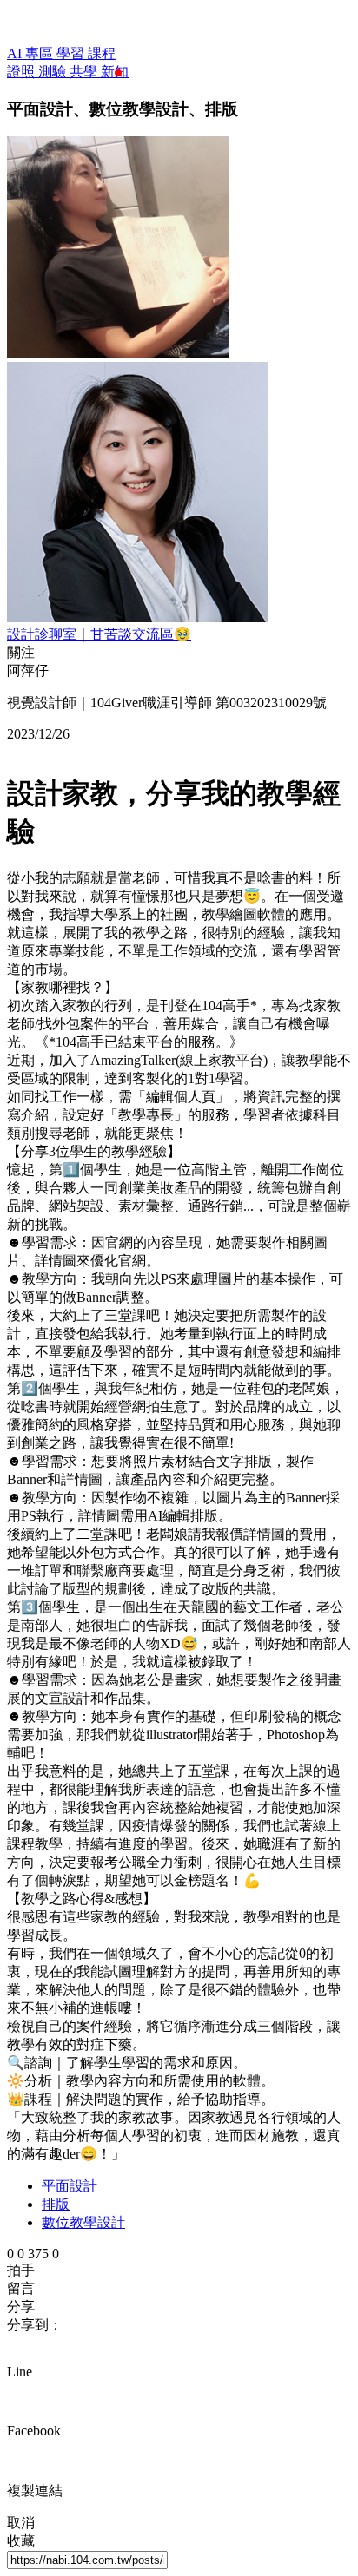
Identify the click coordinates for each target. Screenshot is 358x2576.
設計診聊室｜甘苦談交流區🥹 (99, 634)
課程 (102, 53)
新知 (115, 72)
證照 (23, 72)
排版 (56, 2204)
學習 (72, 53)
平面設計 (70, 2186)
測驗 (54, 72)
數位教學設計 (83, 2222)
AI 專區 (32, 53)
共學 (85, 72)
